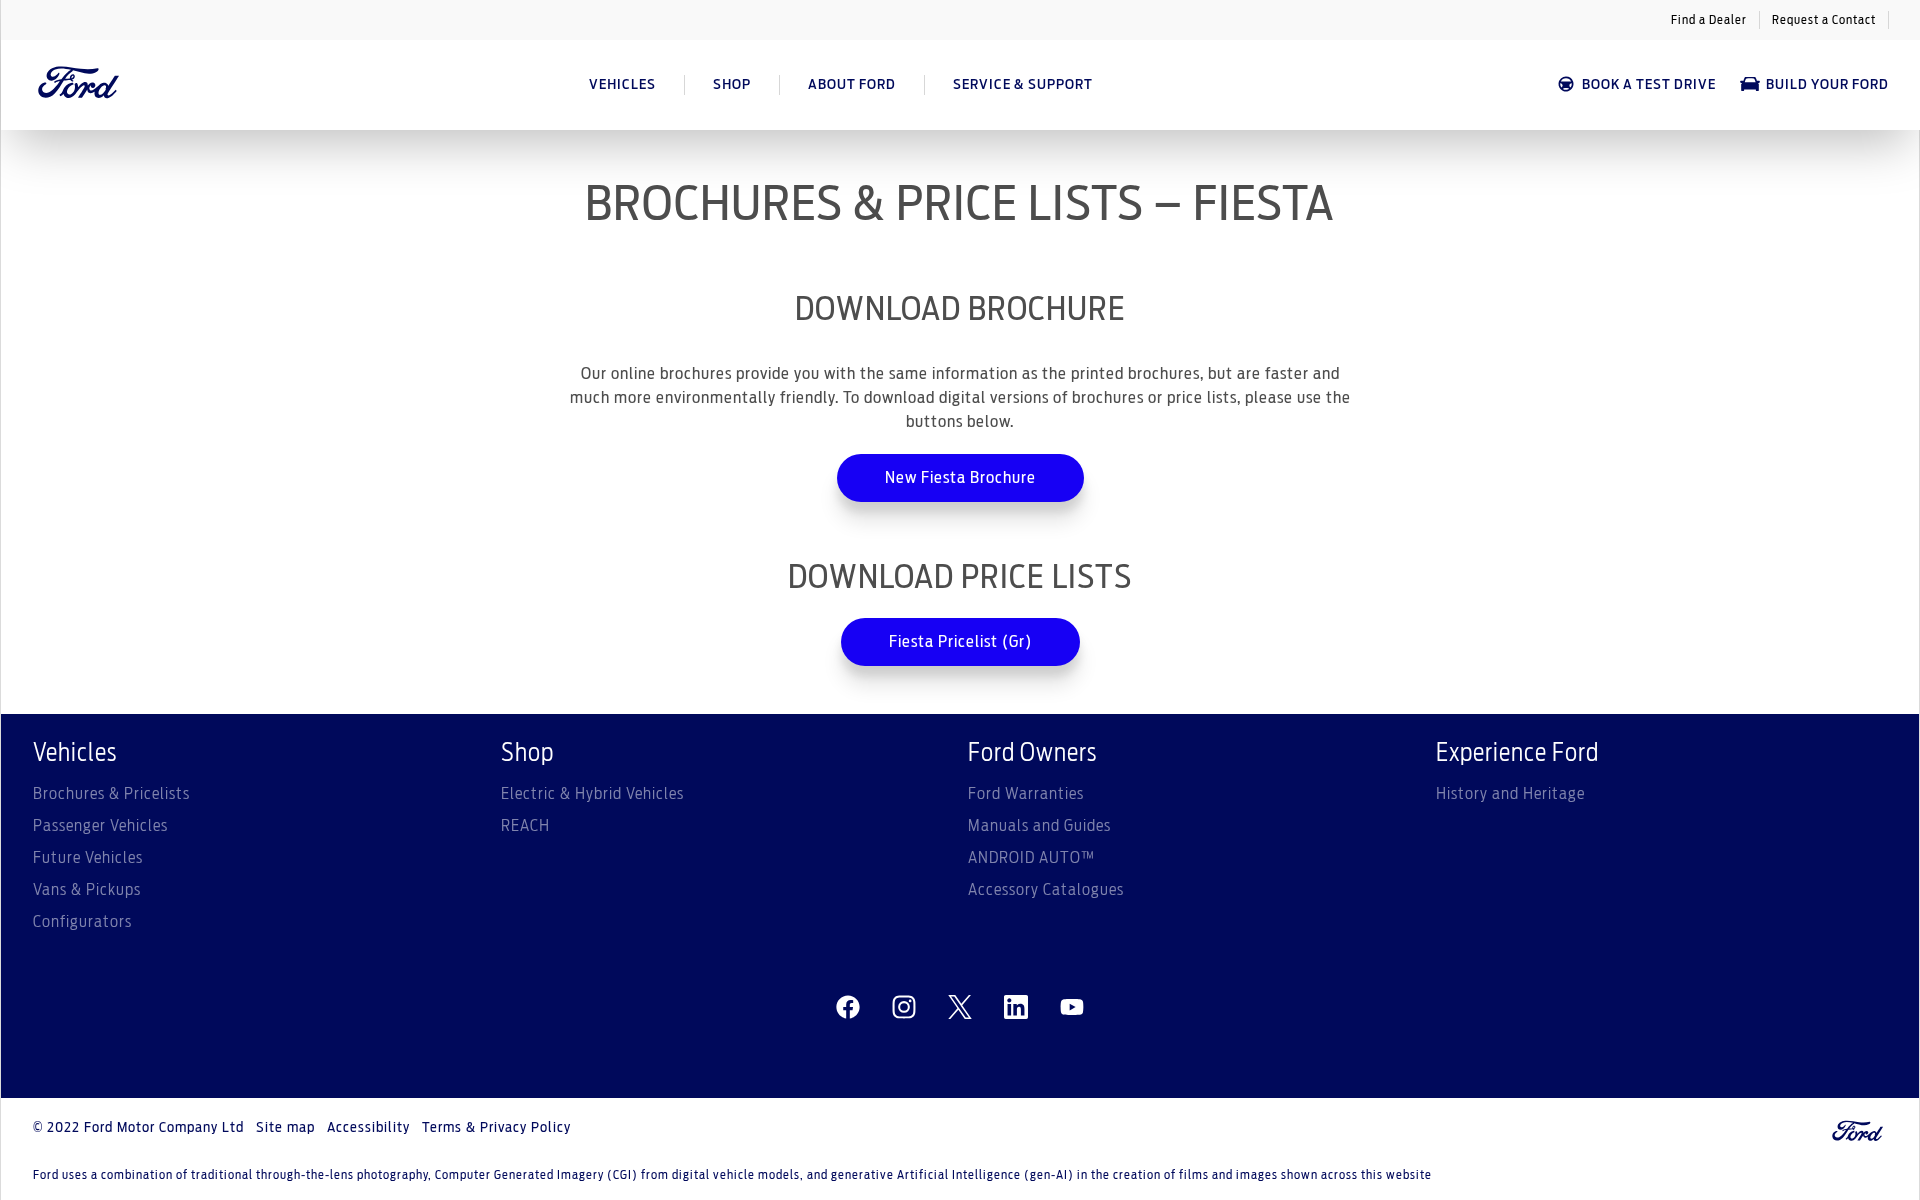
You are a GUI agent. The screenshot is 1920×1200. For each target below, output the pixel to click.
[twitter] (960, 1008)
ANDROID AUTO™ (1031, 858)
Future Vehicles (88, 858)
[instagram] (904, 1008)
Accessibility (368, 1128)
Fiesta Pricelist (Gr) (960, 642)
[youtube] (1072, 1008)
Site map (285, 1128)
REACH (525, 826)
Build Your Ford (1827, 85)
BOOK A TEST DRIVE (1649, 85)
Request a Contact (1824, 20)
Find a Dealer (1709, 20)
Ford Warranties (1026, 794)
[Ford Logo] (79, 85)
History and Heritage (1510, 794)
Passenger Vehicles (100, 826)
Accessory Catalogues (1046, 890)
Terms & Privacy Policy (496, 1128)
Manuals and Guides (1039, 826)
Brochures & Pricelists (111, 794)
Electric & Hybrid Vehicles (592, 794)
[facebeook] (848, 1008)
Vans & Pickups (87, 890)
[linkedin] (1016, 1008)
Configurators (82, 922)
